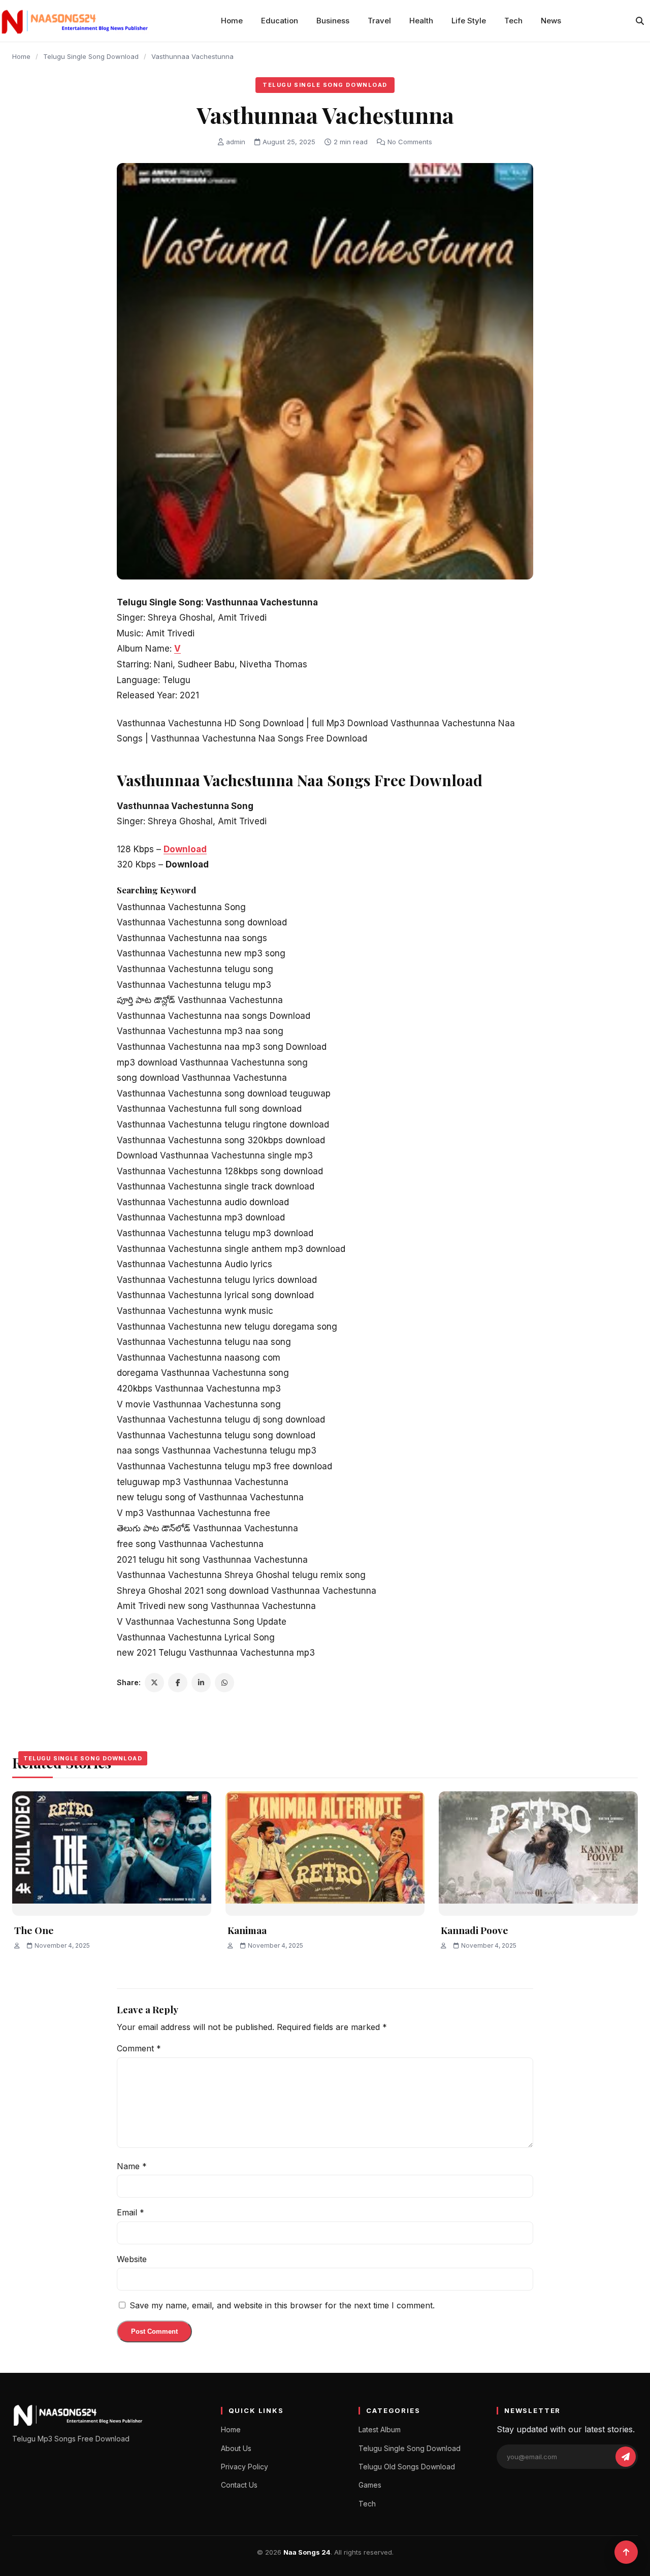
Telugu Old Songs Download (407, 2467)
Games (370, 2485)
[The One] (112, 1854)
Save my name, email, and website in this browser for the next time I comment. (282, 2305)
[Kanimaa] (325, 1854)
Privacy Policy (245, 2467)
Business (333, 21)
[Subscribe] (626, 2457)
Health (421, 21)
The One (34, 1930)
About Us (236, 2448)
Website (132, 2259)
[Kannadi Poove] (538, 1854)
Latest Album (380, 2429)
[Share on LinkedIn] (201, 1683)
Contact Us (239, 2485)
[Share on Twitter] (154, 1683)
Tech (513, 21)
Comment (139, 2048)
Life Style (469, 21)
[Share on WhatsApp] (224, 1683)
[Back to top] (626, 2552)
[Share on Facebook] (178, 1683)
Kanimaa (247, 1930)
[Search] (640, 21)
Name (132, 2166)
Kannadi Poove (475, 1930)
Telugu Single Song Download (91, 56)
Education (280, 21)
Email (131, 2212)
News (551, 21)
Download (185, 849)
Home (232, 21)
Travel (379, 21)
